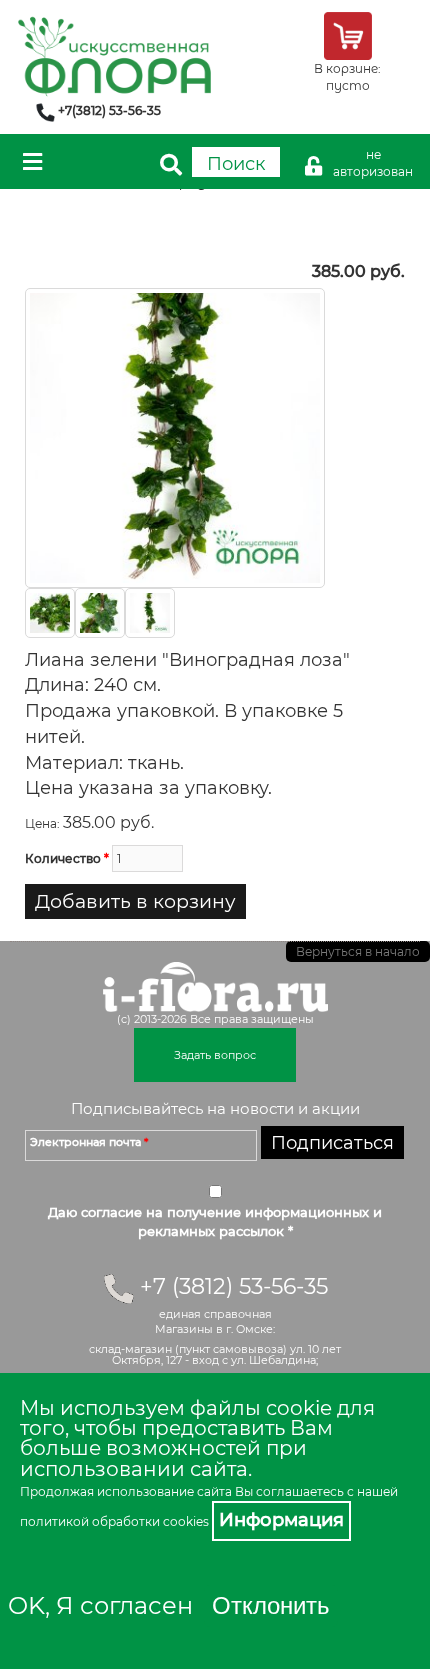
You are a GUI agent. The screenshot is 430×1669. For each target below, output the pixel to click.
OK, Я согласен (100, 1605)
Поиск (236, 164)
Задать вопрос (215, 1055)
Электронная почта (89, 1142)
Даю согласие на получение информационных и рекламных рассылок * (215, 1221)
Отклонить (271, 1605)
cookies (186, 1521)
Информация (281, 1520)
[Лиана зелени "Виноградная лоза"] (175, 436)
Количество (67, 858)
